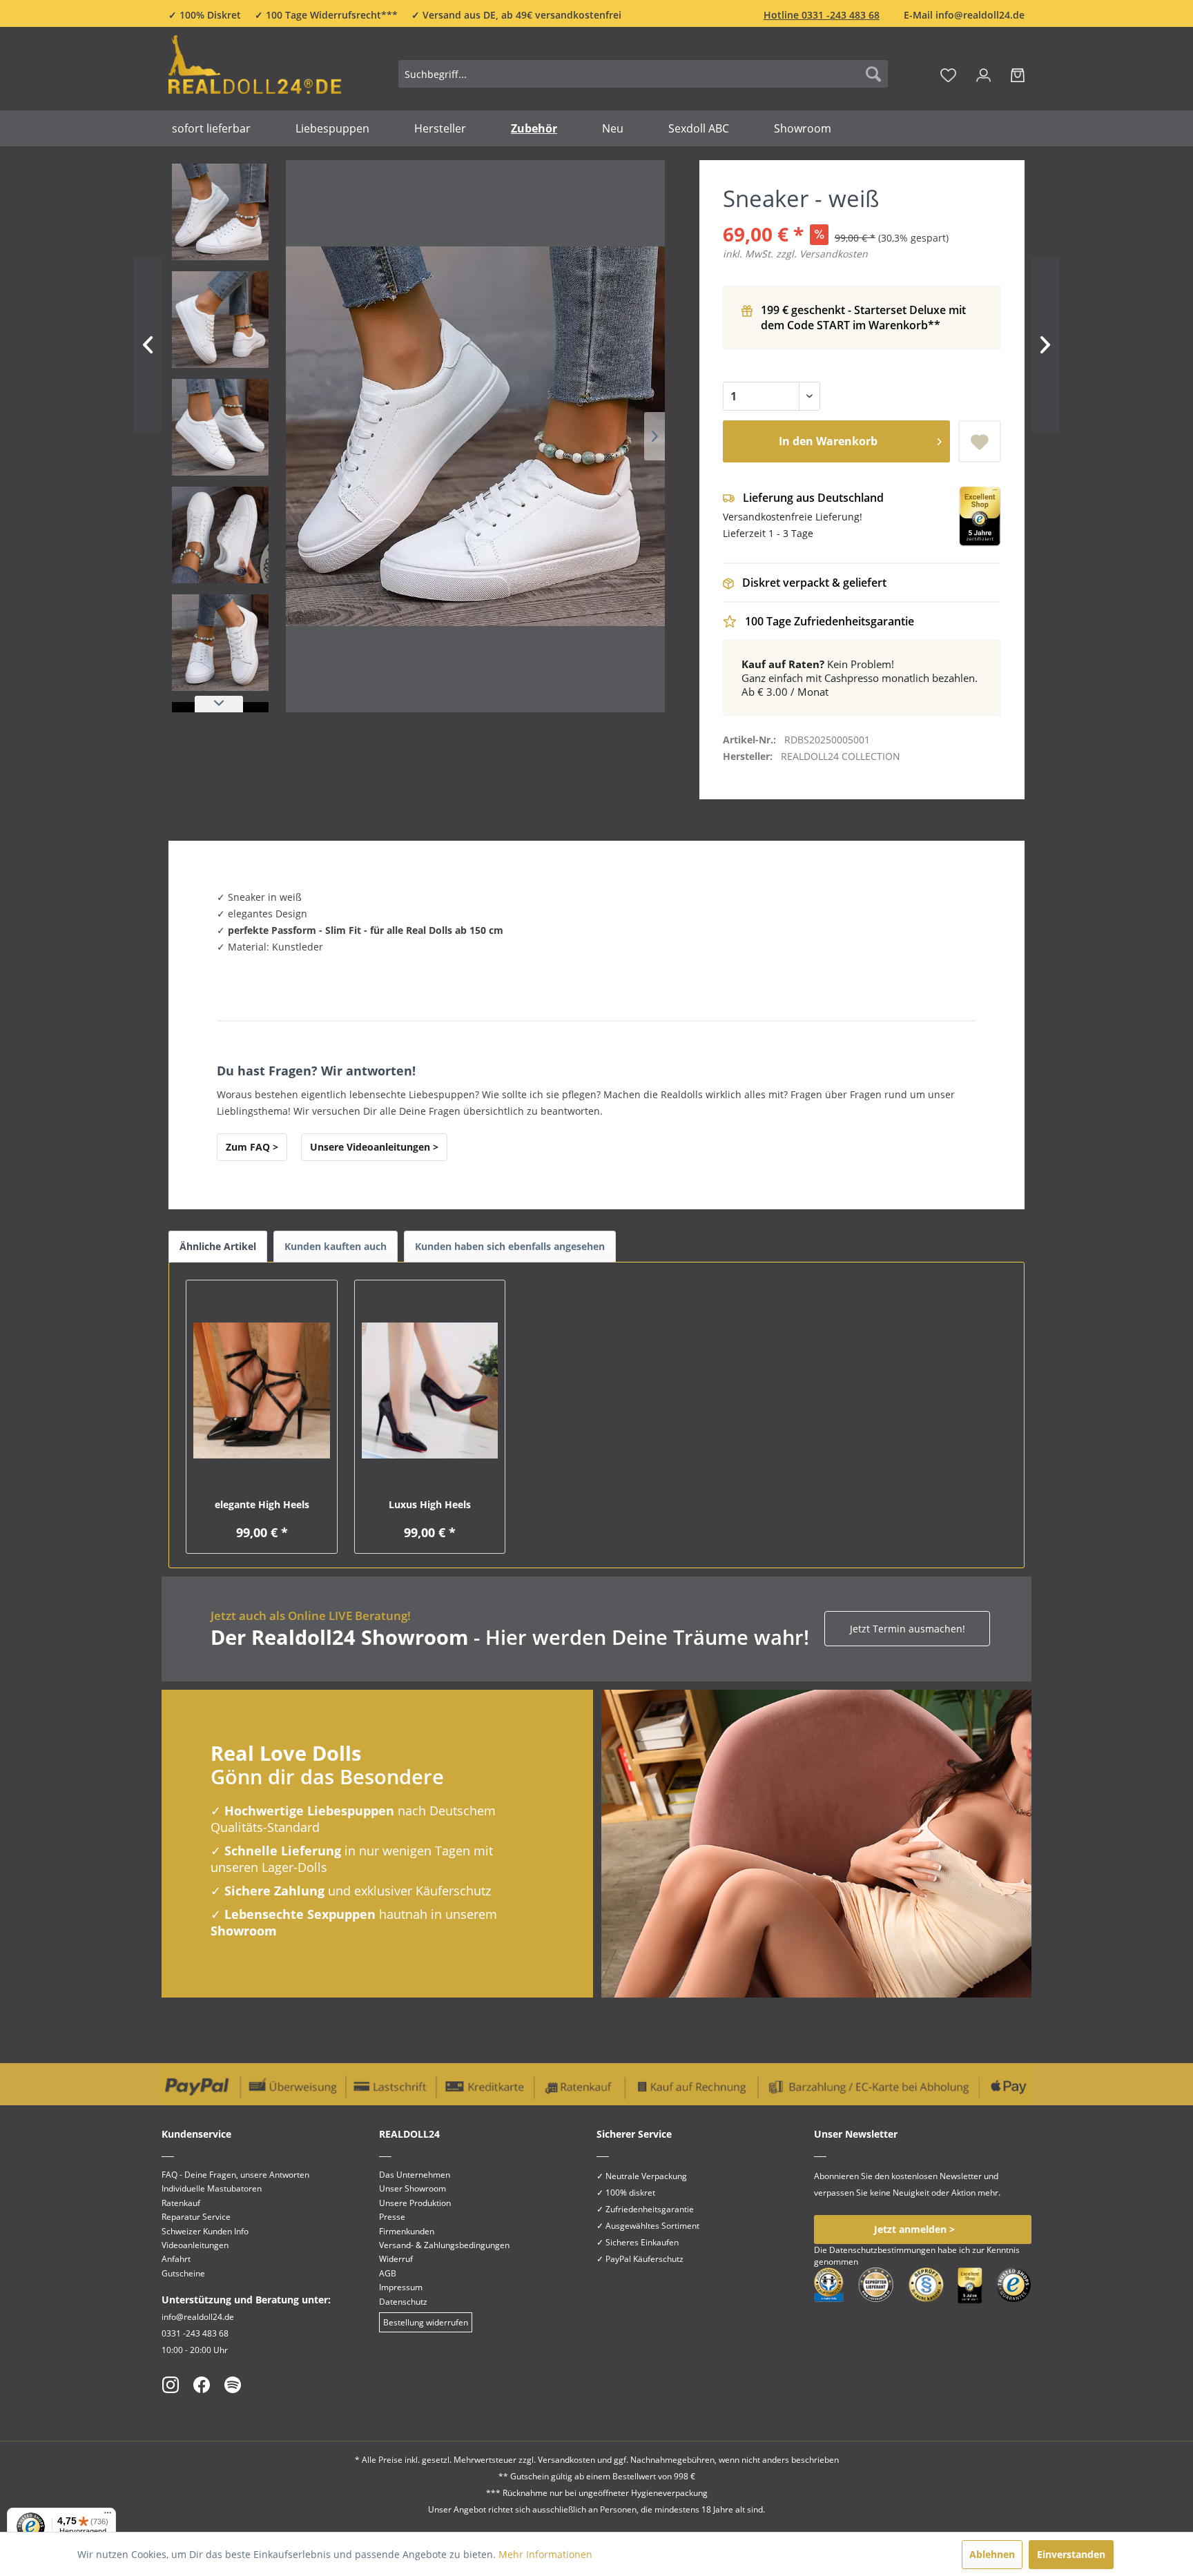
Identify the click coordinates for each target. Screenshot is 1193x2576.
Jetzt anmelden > (914, 2229)
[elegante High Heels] (261, 1391)
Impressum (401, 2287)
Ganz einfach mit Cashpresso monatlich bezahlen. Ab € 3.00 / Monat (860, 678)
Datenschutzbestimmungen (882, 2250)
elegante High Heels (262, 1504)
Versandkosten (566, 2460)
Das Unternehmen (415, 2175)
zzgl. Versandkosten (822, 254)
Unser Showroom (413, 2188)
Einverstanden (1071, 2554)
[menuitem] (643, 74)
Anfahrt (176, 2259)
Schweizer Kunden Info (205, 2231)
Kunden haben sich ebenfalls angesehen (510, 1246)
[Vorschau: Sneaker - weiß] (220, 212)
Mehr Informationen (545, 2554)
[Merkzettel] (948, 74)
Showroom (244, 1931)
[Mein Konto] (983, 74)
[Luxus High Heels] (430, 1391)
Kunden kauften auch (336, 1246)
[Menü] (108, 2516)
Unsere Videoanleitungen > (374, 1147)
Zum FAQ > (252, 1147)
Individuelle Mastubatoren (212, 2188)
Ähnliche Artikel (218, 1246)
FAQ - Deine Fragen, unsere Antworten (235, 2175)
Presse (392, 2217)
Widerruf (396, 2259)
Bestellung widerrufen (426, 2322)
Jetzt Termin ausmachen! (908, 1629)
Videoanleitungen (195, 2245)
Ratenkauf (181, 2203)
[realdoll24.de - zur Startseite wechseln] (255, 71)
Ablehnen (992, 2554)
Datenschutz (403, 2302)
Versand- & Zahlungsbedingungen (444, 2245)
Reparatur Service (196, 2217)
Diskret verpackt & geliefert (814, 583)
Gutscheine (183, 2273)
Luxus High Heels (430, 1504)
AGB (388, 2273)
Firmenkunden (407, 2231)
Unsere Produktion (415, 2203)
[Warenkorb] (1018, 74)
